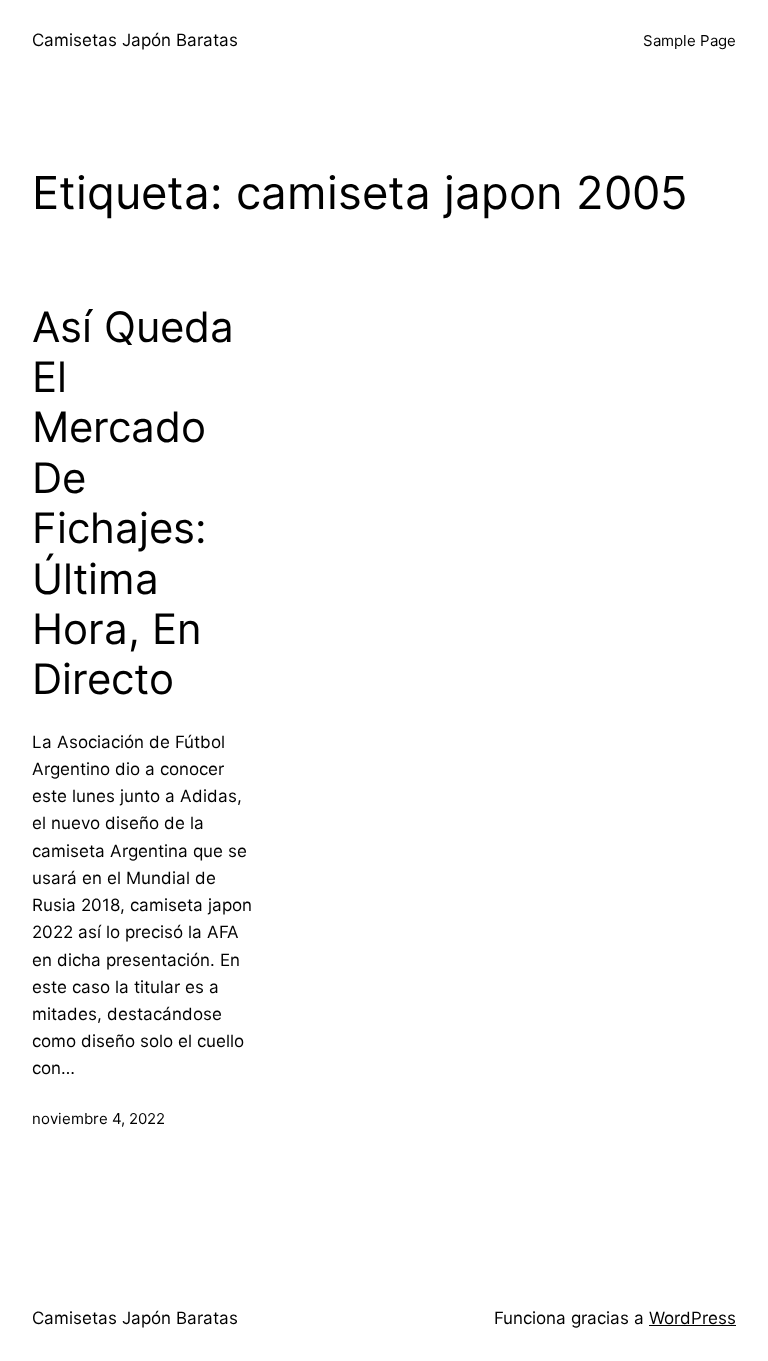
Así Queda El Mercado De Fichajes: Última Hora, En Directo (133, 503)
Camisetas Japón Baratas (135, 40)
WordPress (692, 1318)
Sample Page (689, 40)
